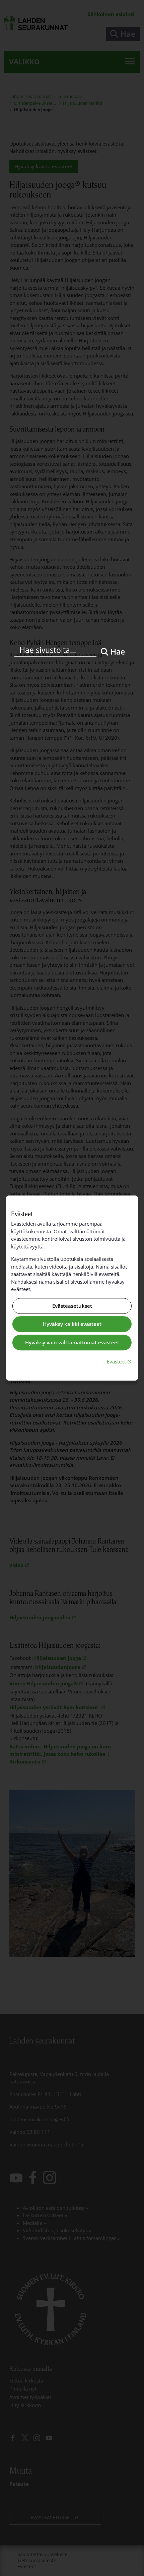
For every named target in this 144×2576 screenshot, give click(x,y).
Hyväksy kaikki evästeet (72, 1324)
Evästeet (120, 1361)
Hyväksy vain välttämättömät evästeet (72, 1342)
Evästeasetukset (72, 1306)
